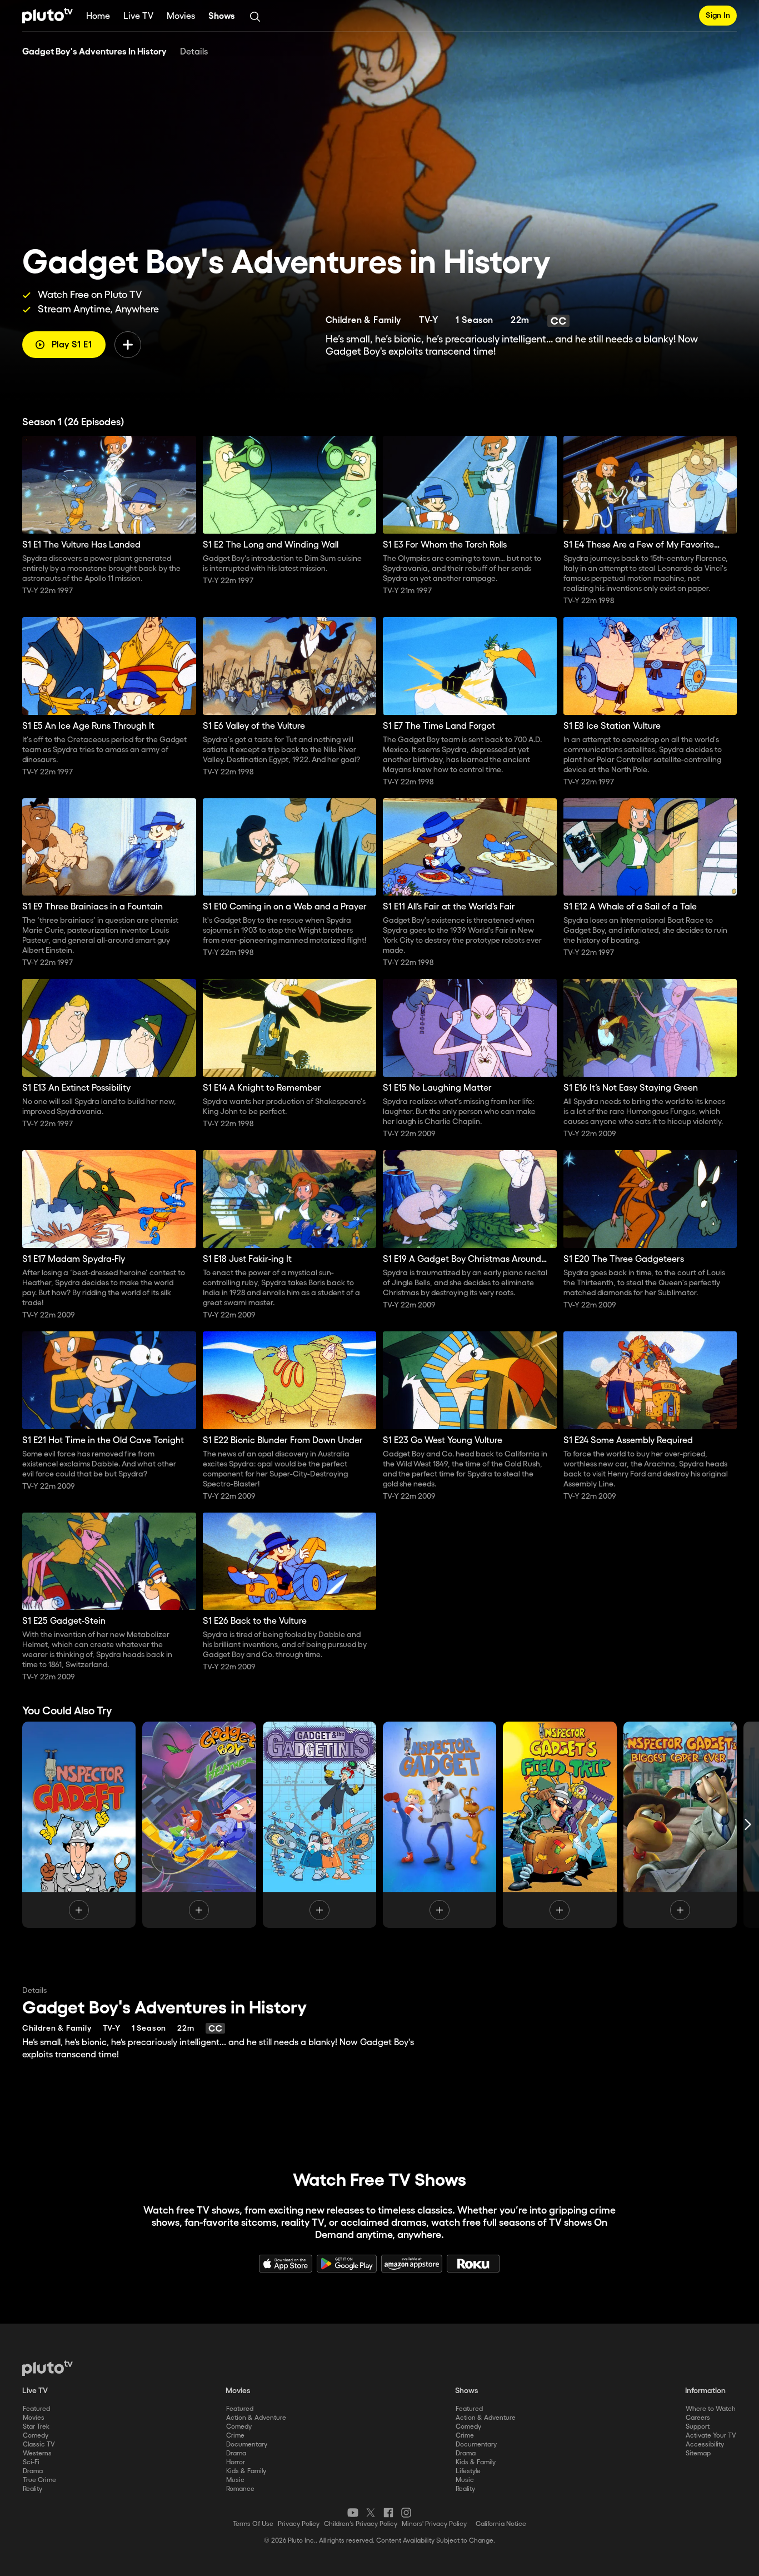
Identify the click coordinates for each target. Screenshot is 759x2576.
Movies (181, 16)
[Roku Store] (473, 2264)
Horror (236, 2462)
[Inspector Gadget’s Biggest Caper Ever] (680, 1824)
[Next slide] (748, 1824)
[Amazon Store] (412, 2264)
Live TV (138, 16)
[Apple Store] (286, 2264)
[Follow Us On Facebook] (388, 2513)
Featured (36, 2409)
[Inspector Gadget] (79, 1824)
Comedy (36, 2436)
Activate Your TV (711, 2436)
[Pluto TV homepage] (48, 2368)
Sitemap (698, 2453)
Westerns (37, 2453)
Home (98, 16)
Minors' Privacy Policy (434, 2524)
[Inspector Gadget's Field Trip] (560, 1824)
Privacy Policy (299, 2524)
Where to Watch (711, 2409)
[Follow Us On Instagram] (406, 2513)
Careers (698, 2418)
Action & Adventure (256, 2418)
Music (235, 2480)
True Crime (39, 2480)
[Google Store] (347, 2264)
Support (698, 2427)
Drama (33, 2471)
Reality (33, 2489)
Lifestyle (468, 2471)
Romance (240, 2489)
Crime (235, 2436)
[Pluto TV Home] (48, 16)
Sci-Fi (31, 2462)
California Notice (501, 2524)
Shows (222, 16)
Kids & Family (246, 2471)
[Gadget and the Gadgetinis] (319, 1824)
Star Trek (36, 2427)
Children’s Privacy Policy (361, 2524)
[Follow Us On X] (371, 2513)
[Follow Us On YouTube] (353, 2513)
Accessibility (705, 2445)
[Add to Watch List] (128, 345)
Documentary (247, 2445)
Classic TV (39, 2445)
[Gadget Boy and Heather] (199, 1824)
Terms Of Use (253, 2524)
